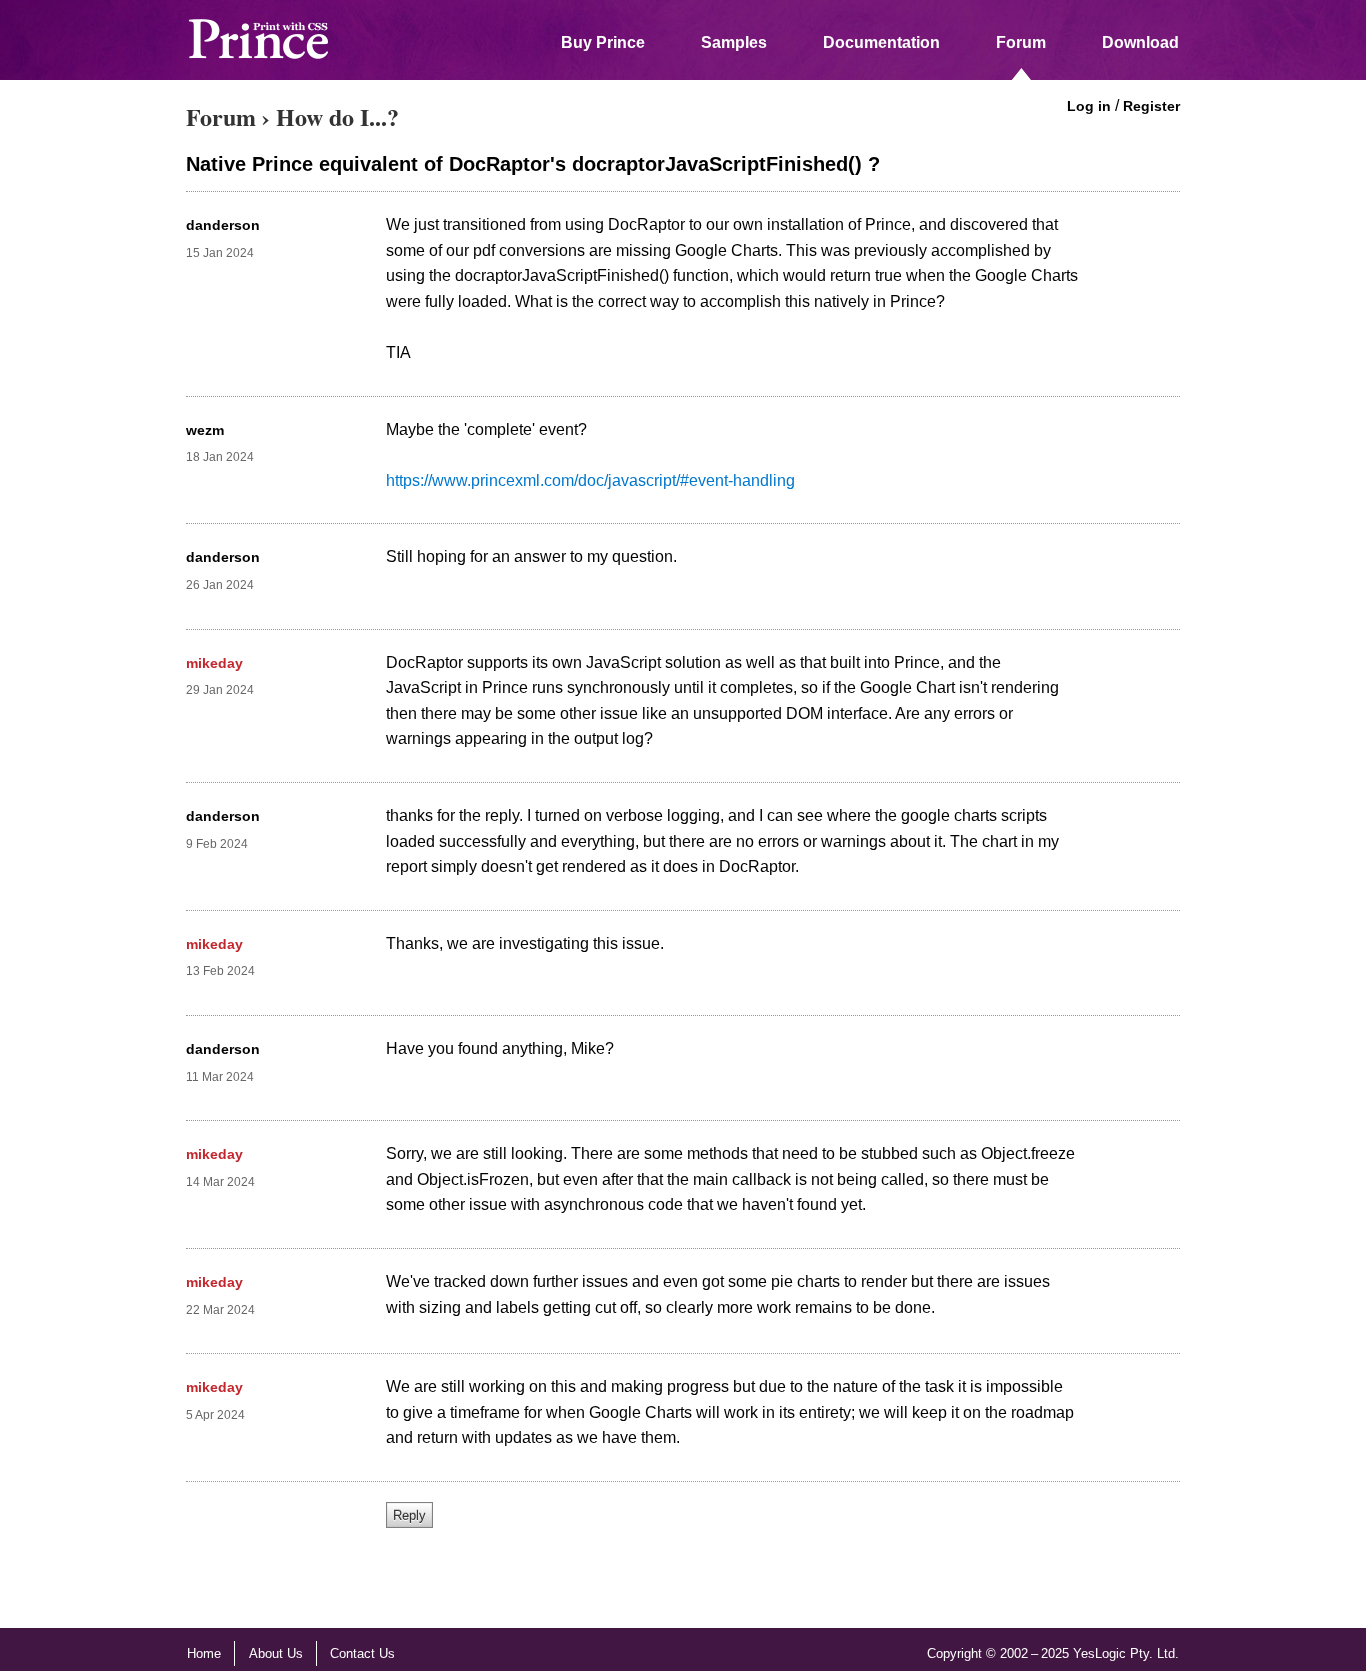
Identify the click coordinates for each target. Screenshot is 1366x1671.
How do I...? (337, 116)
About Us (276, 1653)
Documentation (881, 42)
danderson (223, 225)
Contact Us (362, 1653)
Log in (1089, 106)
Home (204, 1653)
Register (1151, 106)
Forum (1021, 42)
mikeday (214, 663)
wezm (205, 430)
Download (1140, 42)
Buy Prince (603, 42)
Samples (734, 42)
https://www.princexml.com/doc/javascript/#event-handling (590, 480)
